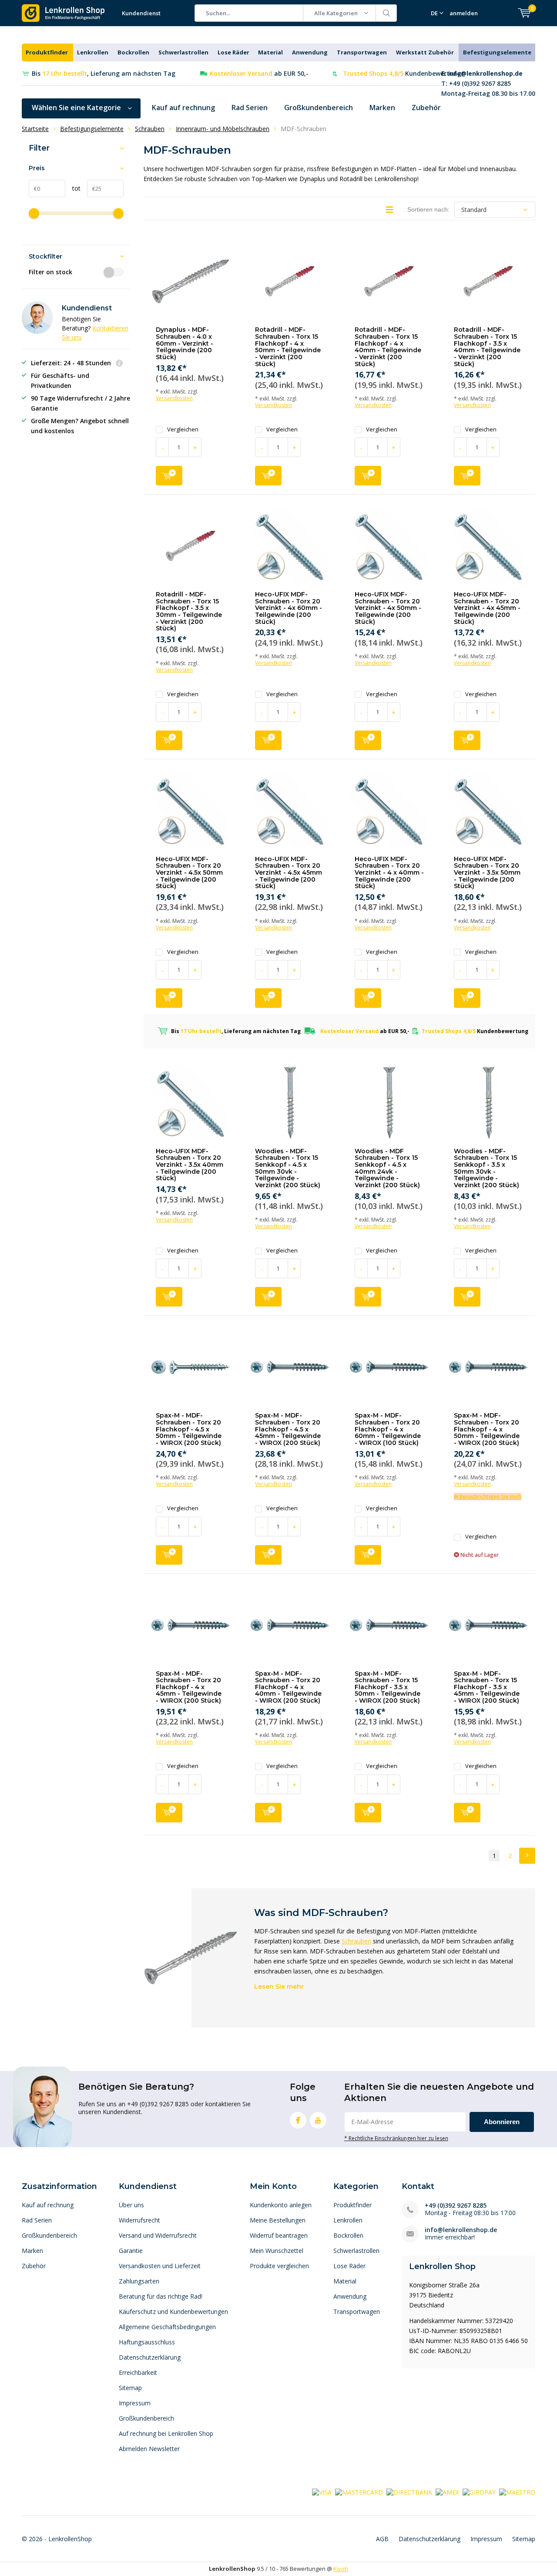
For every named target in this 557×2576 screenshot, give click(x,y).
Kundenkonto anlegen (281, 2205)
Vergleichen (183, 429)
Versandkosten (174, 398)
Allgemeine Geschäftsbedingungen (167, 2327)
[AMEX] (447, 2492)
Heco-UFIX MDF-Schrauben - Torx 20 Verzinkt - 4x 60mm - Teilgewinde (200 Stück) (289, 608)
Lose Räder (233, 52)
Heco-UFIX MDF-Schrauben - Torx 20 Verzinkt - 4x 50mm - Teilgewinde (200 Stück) (388, 608)
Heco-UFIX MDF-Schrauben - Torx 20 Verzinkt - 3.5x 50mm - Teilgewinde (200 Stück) (487, 873)
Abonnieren (502, 2122)
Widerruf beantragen (279, 2235)
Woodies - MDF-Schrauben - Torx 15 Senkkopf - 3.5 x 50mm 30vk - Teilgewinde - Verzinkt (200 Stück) (487, 1168)
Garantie (131, 2251)
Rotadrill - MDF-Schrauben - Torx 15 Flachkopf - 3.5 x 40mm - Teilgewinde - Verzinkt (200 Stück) (487, 347)
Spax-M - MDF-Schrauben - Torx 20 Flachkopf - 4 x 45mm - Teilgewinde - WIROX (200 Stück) (189, 1687)
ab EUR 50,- (259, 73)
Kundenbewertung (402, 73)
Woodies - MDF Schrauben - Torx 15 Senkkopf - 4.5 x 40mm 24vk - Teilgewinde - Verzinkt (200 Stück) (387, 1168)
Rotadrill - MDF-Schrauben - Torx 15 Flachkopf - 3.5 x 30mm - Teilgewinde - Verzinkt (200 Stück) (189, 611)
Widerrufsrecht (139, 2220)
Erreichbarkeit (138, 2372)
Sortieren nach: (428, 209)
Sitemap (130, 2388)
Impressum (135, 2403)
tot (73, 188)
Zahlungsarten (139, 2281)
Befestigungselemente (497, 52)
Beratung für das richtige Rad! (161, 2296)
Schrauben (356, 1941)
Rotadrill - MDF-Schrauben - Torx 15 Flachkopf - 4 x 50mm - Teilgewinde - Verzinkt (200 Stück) (288, 347)
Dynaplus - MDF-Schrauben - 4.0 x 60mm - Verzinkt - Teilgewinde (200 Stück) (185, 343)
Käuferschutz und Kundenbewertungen (173, 2312)
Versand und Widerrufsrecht (158, 2235)
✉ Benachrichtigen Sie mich (488, 1497)
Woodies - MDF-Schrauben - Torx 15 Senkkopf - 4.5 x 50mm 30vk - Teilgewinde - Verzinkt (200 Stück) (288, 1168)
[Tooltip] (119, 364)
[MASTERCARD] (359, 2492)
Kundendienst (141, 13)
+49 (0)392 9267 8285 (456, 2205)
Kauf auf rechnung (183, 108)
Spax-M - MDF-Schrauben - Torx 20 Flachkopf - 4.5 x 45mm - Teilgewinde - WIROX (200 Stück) (288, 1429)
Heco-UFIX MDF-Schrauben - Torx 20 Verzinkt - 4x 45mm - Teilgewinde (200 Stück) (487, 608)
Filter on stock (50, 272)
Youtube (318, 2120)
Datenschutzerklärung (150, 2357)
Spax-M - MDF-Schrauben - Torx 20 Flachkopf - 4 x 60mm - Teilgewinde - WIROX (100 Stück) (388, 1429)
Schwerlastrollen (183, 52)
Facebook (298, 2120)
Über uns (131, 2205)
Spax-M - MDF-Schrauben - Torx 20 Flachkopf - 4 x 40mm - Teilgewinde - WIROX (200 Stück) (288, 1687)
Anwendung (310, 52)
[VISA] (322, 2492)
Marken (382, 108)
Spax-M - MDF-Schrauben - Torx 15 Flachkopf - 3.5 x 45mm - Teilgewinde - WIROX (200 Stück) (487, 1687)
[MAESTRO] (517, 2492)
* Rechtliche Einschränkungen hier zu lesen (396, 2138)
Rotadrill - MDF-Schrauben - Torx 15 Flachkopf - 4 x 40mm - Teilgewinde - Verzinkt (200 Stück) (388, 347)
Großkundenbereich (319, 108)
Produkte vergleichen (279, 2266)
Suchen (386, 13)
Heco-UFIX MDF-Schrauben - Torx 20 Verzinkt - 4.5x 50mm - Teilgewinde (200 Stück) (189, 873)
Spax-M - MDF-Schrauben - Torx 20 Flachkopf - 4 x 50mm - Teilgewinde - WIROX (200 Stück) (487, 1429)
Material (270, 52)
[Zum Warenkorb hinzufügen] (169, 476)
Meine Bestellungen (278, 2220)
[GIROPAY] (479, 2492)
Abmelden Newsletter (149, 2449)
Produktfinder (47, 52)
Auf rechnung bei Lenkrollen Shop (166, 2433)
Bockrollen (133, 52)
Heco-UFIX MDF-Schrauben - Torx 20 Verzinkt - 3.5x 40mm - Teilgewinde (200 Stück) (190, 1165)
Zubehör (426, 108)
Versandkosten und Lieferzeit (160, 2266)
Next (527, 1856)
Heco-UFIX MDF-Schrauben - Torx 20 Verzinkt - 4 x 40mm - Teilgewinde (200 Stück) (389, 873)
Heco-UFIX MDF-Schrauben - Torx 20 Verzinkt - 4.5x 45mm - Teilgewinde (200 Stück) (289, 873)
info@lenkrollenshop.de (461, 2230)
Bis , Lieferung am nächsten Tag (104, 73)
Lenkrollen (93, 52)
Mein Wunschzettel (277, 2251)
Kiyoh (341, 2569)
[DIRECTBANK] (409, 2492)
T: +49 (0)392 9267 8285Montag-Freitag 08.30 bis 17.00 (488, 83)
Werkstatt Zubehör (425, 52)
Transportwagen (362, 52)
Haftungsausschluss (147, 2342)
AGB (382, 2539)
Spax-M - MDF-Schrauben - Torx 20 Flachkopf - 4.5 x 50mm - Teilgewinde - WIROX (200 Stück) (189, 1429)
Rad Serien (250, 108)
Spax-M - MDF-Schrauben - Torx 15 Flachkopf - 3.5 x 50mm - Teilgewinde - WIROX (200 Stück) (388, 1687)
